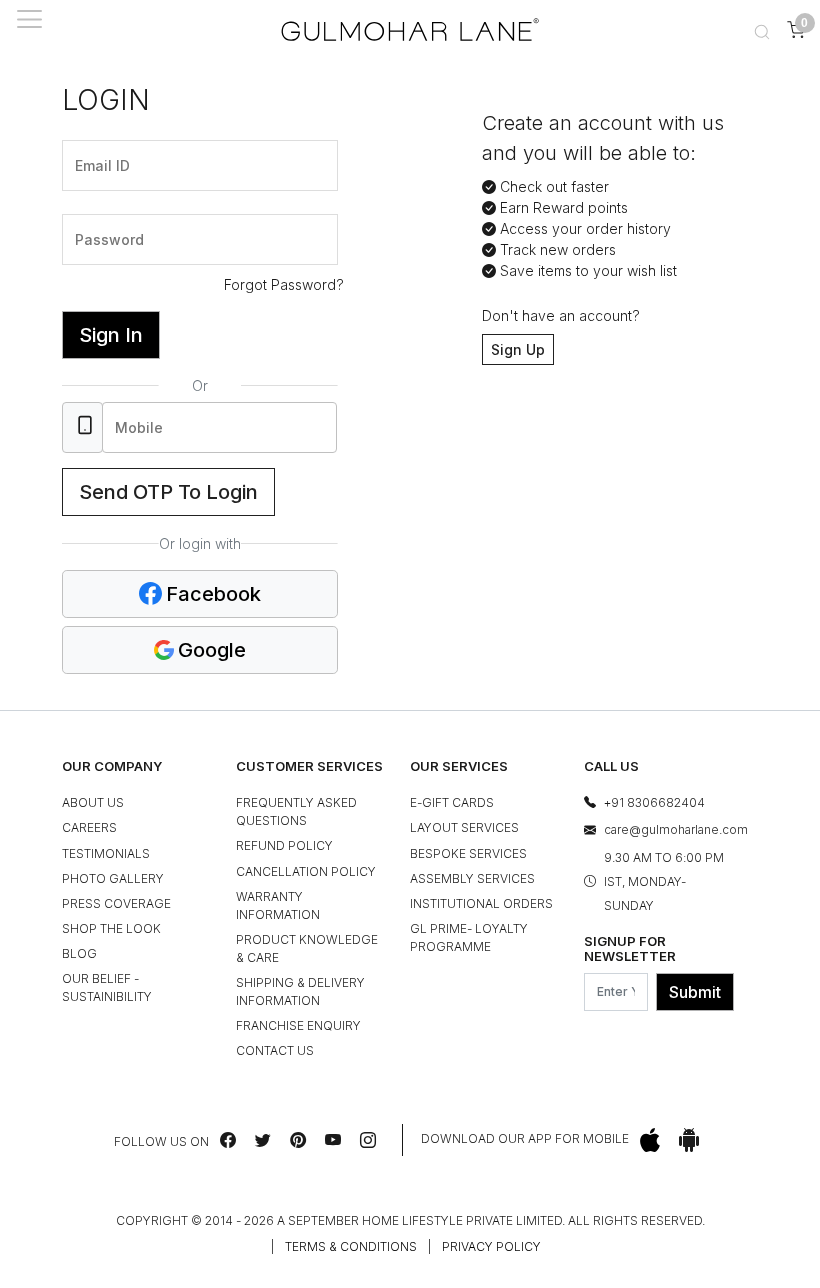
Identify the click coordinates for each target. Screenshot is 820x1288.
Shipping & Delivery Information (300, 991)
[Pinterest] (298, 1140)
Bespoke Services (468, 853)
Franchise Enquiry (298, 1025)
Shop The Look (111, 928)
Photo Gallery (113, 878)
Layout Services (464, 827)
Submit (695, 992)
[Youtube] (333, 1140)
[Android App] (689, 1139)
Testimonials (106, 853)
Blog (79, 953)
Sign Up (518, 349)
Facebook (213, 594)
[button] (762, 29)
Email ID (97, 138)
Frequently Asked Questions (296, 811)
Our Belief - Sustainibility (107, 987)
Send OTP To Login (168, 492)
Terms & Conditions (351, 1246)
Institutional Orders (481, 903)
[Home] (409, 29)
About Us (93, 802)
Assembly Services (472, 878)
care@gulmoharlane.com (676, 829)
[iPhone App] (650, 1139)
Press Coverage (116, 903)
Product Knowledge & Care (307, 948)
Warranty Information (278, 905)
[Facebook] (228, 1140)
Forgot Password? (284, 284)
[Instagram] (368, 1140)
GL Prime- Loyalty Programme (469, 937)
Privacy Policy (491, 1246)
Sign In (111, 335)
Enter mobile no (158, 400)
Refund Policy (284, 845)
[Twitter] (263, 1140)
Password (102, 212)
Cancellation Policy (306, 871)
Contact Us (275, 1050)
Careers (89, 827)
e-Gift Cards (452, 802)
